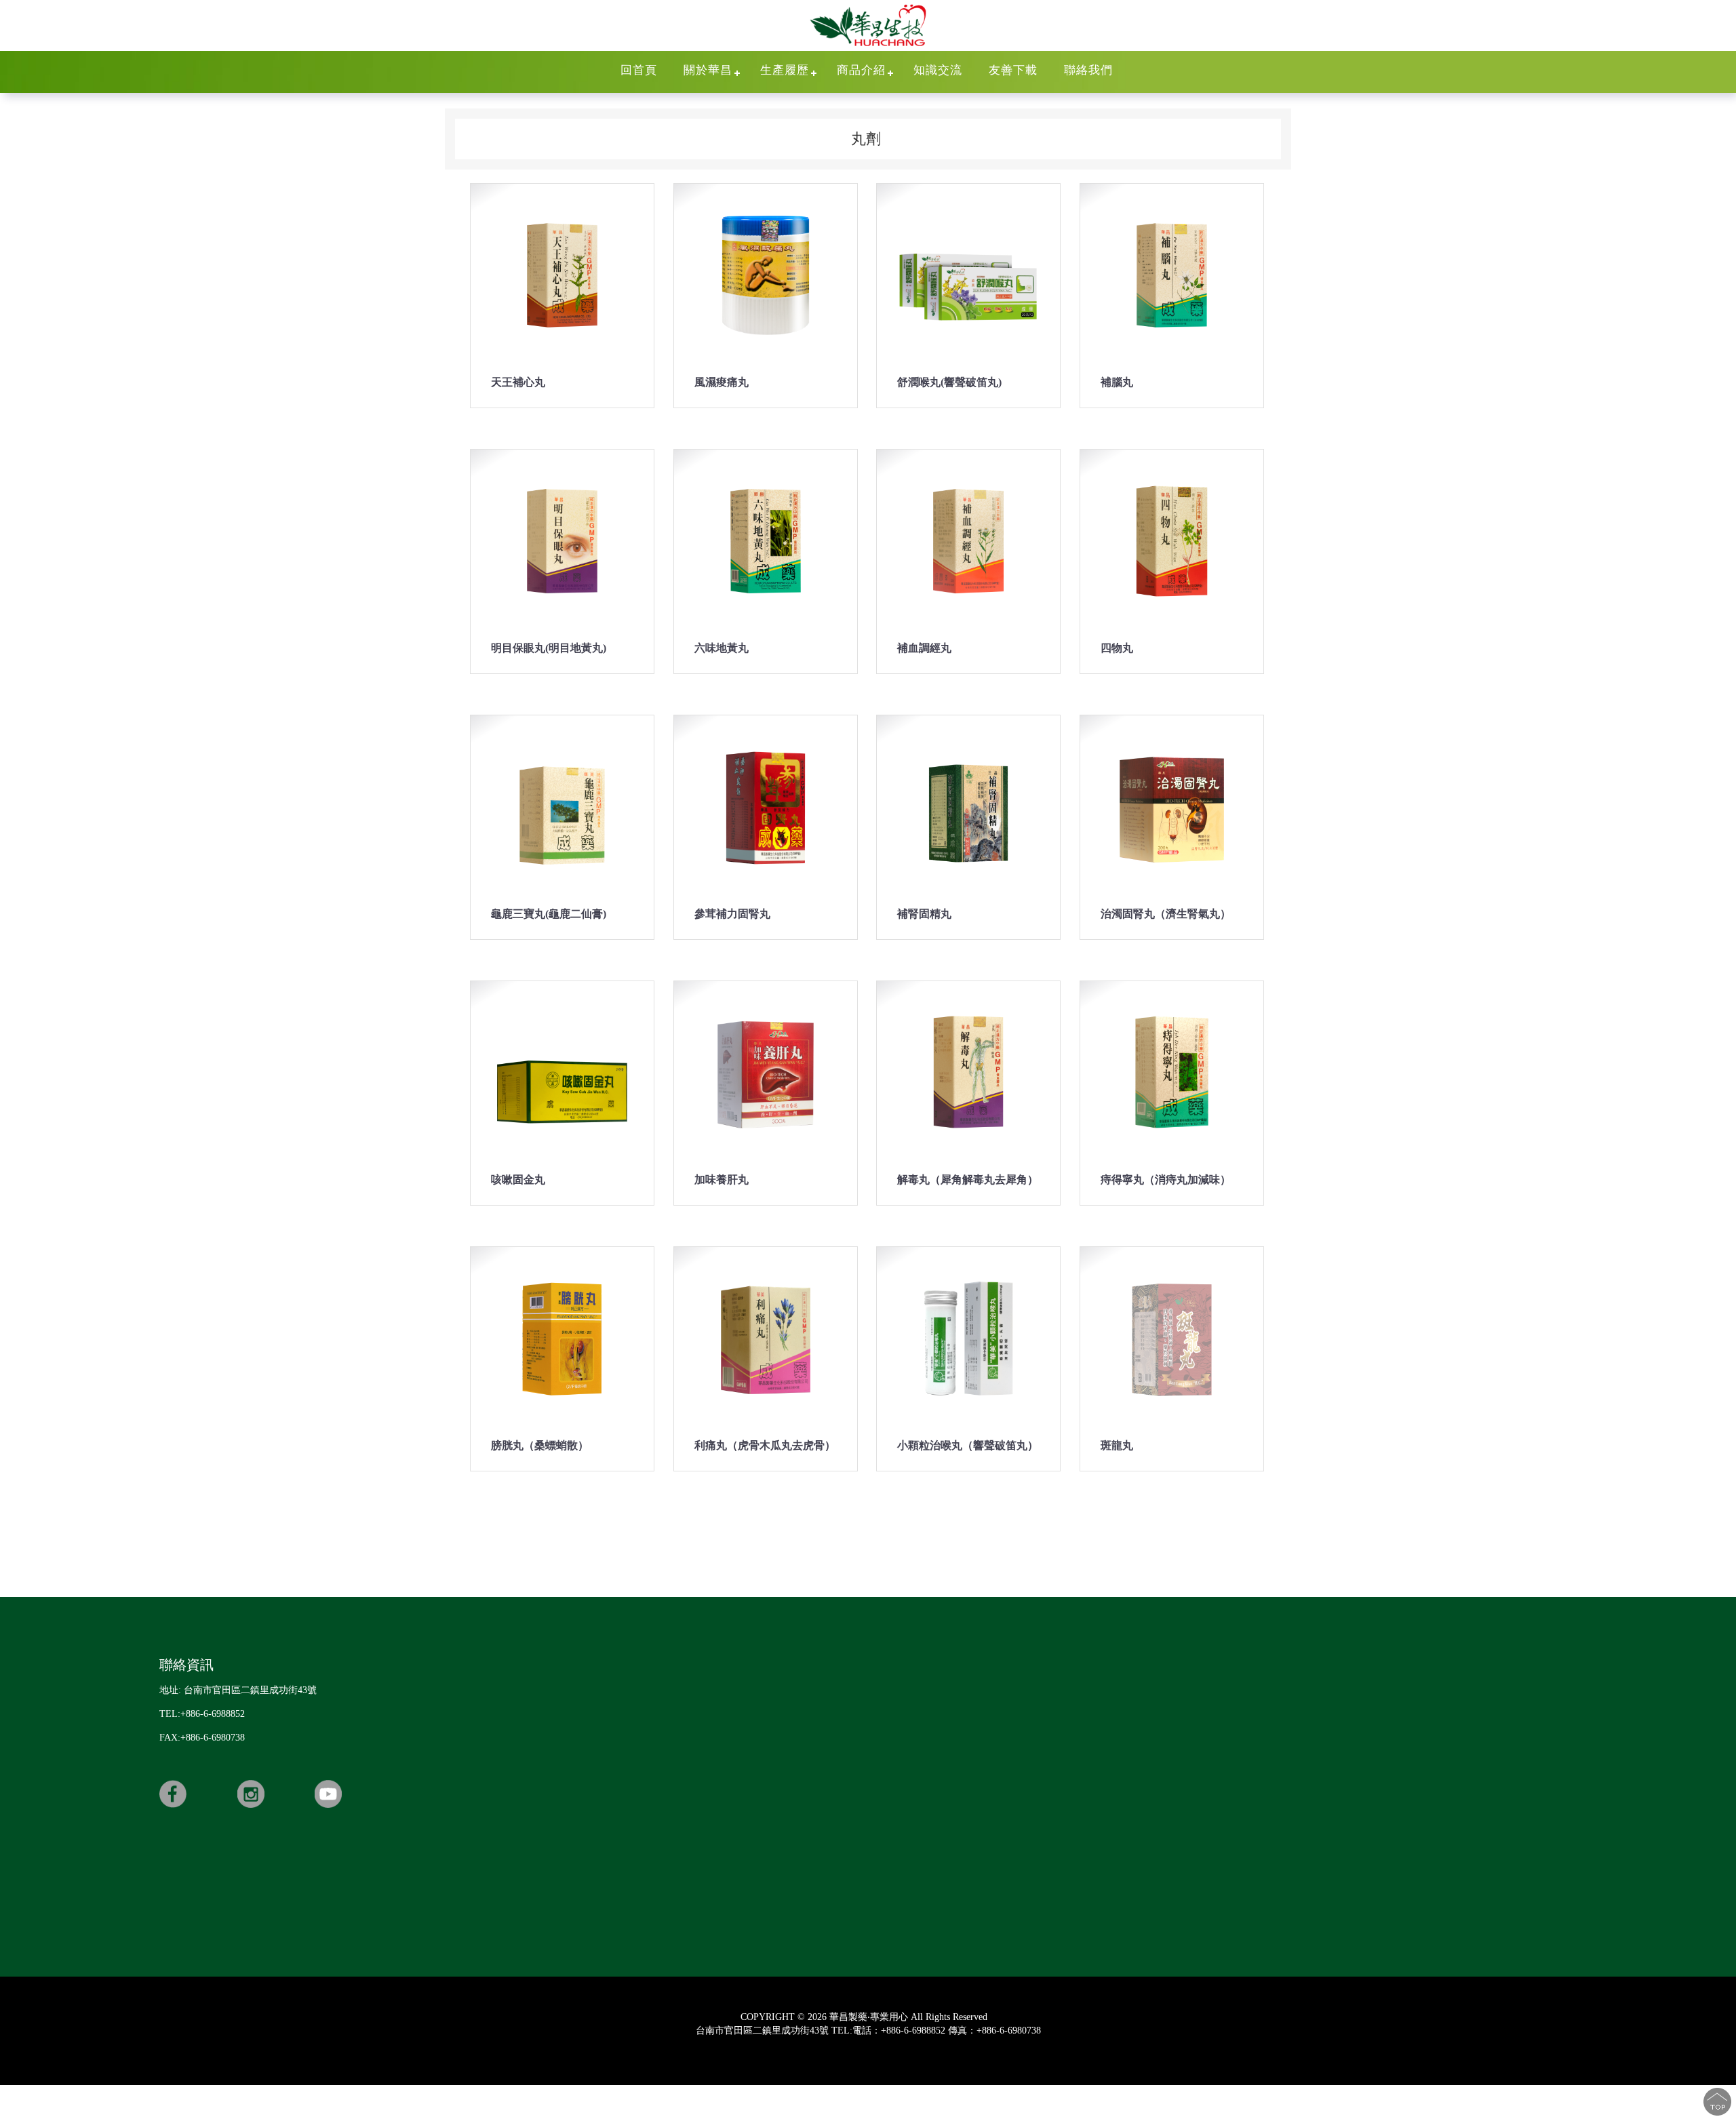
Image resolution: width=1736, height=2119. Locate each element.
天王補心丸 (518, 382)
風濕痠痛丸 (722, 382)
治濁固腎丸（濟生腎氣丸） (1166, 914)
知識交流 (938, 70)
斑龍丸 (1117, 1445)
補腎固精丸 (924, 914)
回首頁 (639, 70)
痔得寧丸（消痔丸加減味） (1166, 1180)
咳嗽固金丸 (518, 1180)
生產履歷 (785, 70)
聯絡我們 (1088, 70)
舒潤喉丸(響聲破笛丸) (949, 382)
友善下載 (1013, 70)
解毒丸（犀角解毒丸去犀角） (968, 1180)
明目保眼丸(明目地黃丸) (549, 648)
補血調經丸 (924, 648)
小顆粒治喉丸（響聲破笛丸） (968, 1445)
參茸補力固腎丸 (732, 914)
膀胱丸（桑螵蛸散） (540, 1445)
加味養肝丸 (722, 1180)
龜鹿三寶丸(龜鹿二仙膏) (549, 914)
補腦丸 (1117, 382)
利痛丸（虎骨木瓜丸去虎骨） (765, 1445)
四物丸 (1117, 648)
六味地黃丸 (722, 648)
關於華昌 (708, 70)
